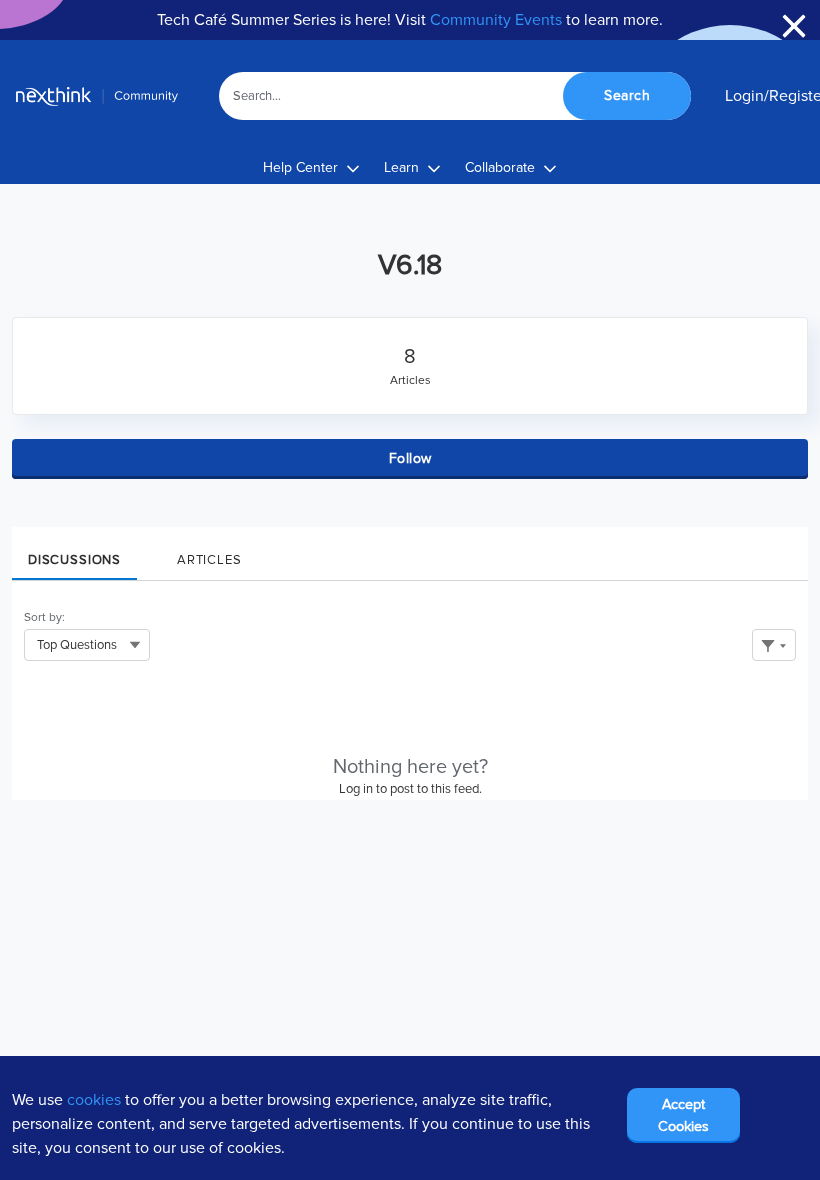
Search (627, 95)
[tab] (74, 554)
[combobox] (455, 96)
